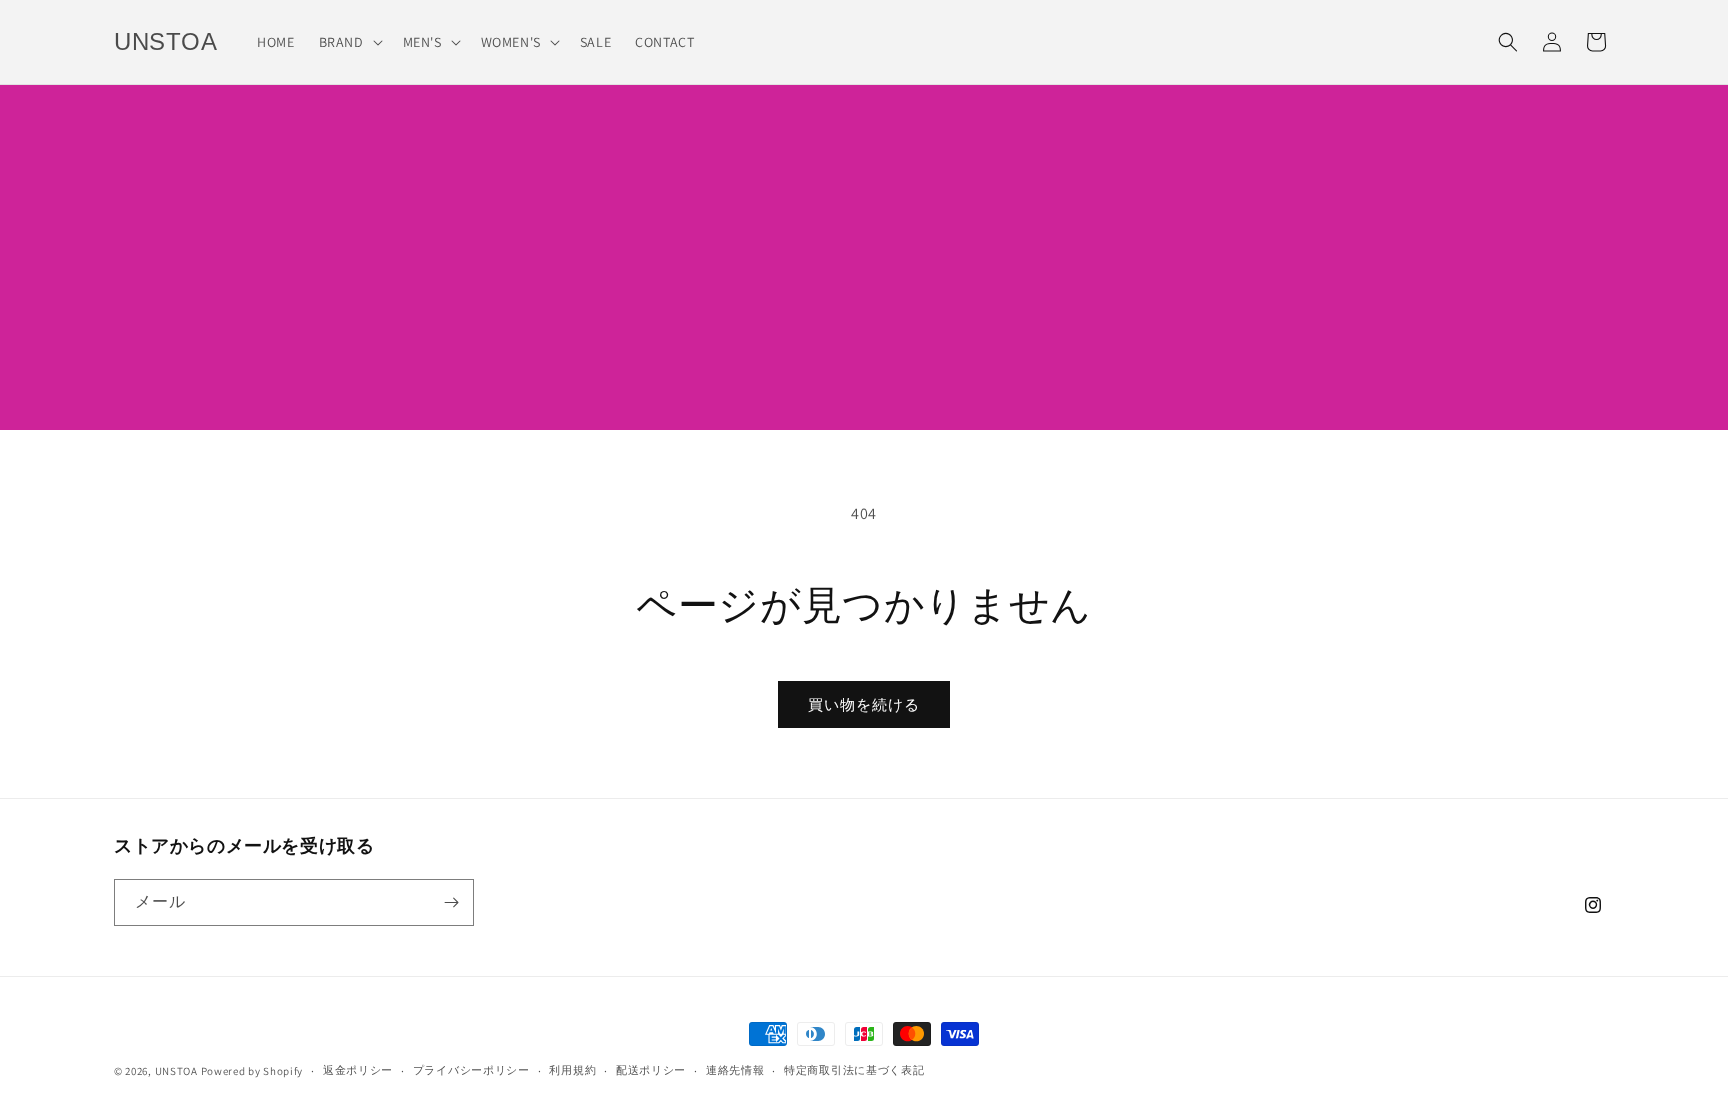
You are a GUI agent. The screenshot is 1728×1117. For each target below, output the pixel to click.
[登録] (451, 902)
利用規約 (572, 1070)
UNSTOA (176, 1071)
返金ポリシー (358, 1070)
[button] (349, 42)
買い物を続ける (864, 704)
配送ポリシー (651, 1070)
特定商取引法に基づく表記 (854, 1070)
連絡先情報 (735, 1070)
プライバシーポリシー (471, 1070)
